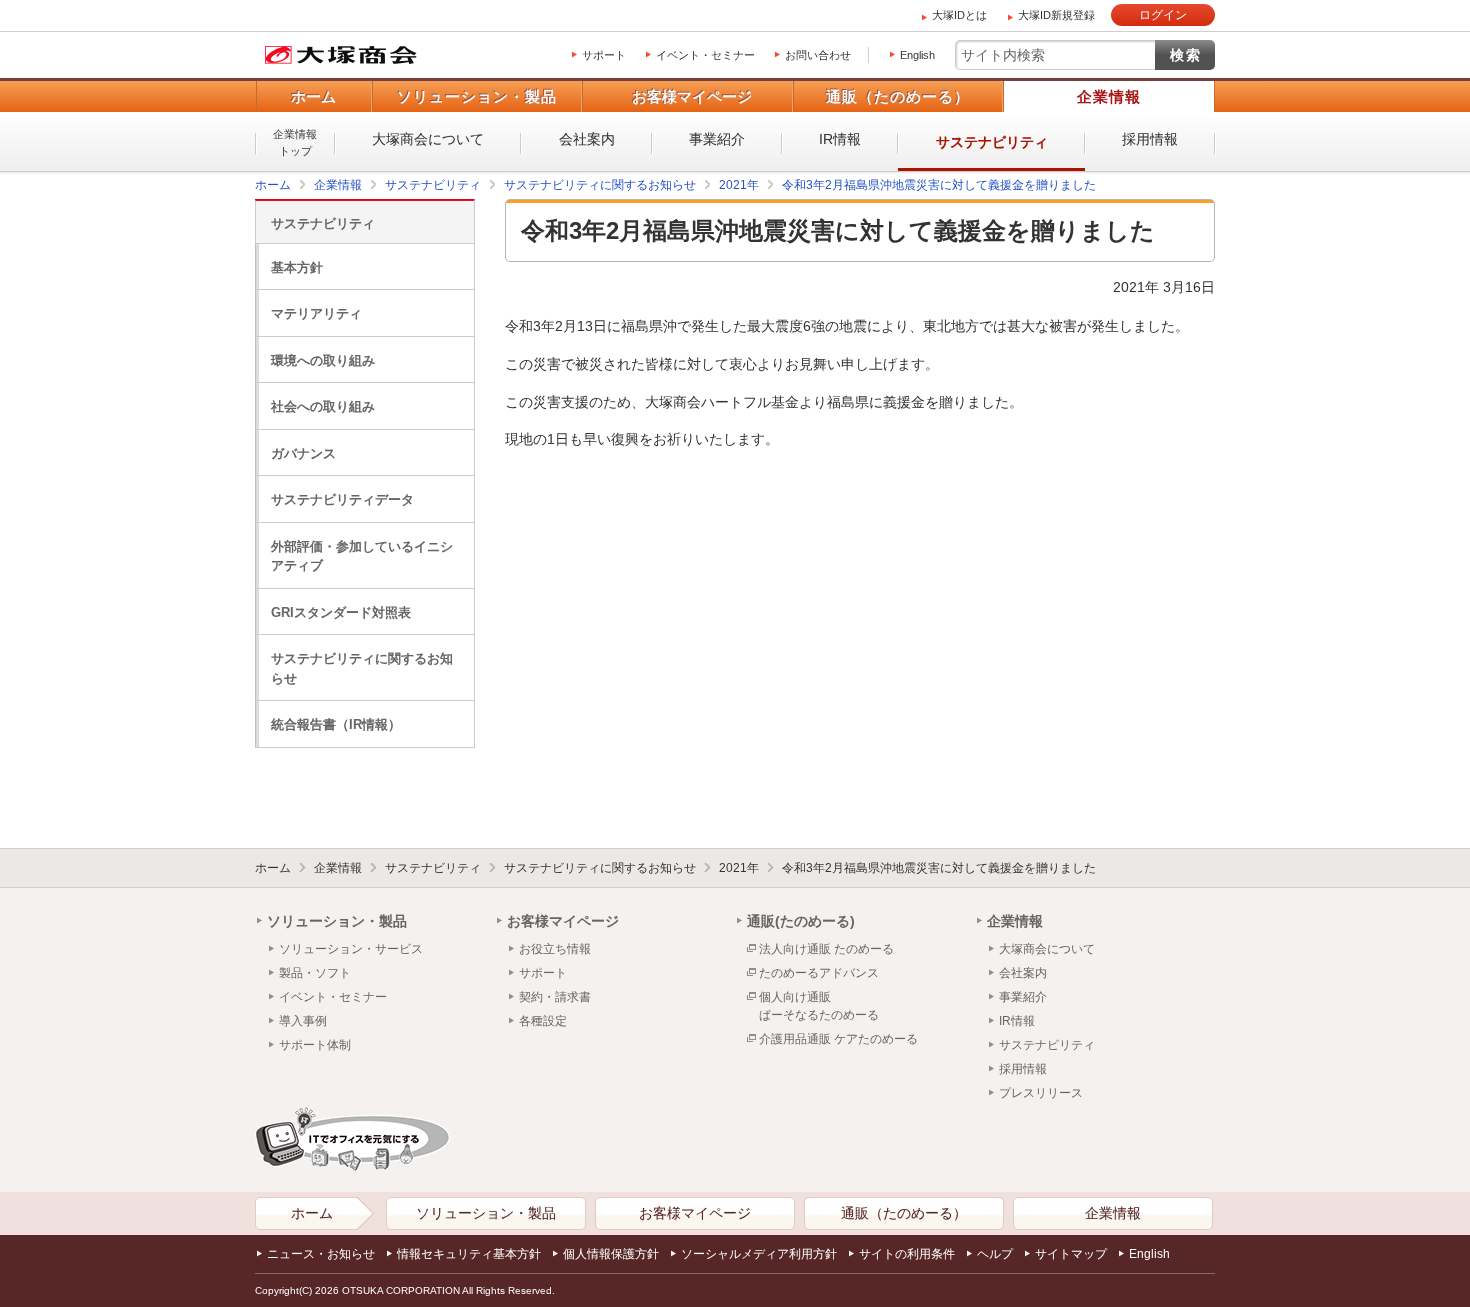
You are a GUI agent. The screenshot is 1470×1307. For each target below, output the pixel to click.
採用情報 (1150, 139)
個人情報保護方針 (611, 1254)
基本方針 (297, 267)
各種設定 (543, 1021)
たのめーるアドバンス (819, 973)
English (917, 55)
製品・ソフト (315, 973)
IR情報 (840, 139)
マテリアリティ (316, 313)
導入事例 (303, 1021)
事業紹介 (717, 139)
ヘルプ (995, 1254)
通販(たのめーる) (801, 921)
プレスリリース (1041, 1093)
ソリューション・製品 (477, 96)
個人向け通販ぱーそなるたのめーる (819, 1006)
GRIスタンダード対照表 (341, 612)
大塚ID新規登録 (1056, 15)
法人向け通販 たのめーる (826, 949)
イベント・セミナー (705, 55)
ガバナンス (303, 453)
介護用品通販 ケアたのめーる (838, 1039)
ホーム (313, 96)
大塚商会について (428, 139)
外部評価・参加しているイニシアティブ (362, 556)
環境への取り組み (323, 360)
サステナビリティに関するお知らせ (362, 668)
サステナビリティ (992, 142)
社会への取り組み (323, 406)
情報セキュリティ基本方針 (469, 1254)
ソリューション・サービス (351, 949)
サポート (604, 55)
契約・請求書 (555, 997)
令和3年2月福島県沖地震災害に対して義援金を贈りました (939, 868)
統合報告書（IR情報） (336, 724)
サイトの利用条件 (907, 1254)
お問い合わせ (818, 55)
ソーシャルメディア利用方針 (759, 1254)
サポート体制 (315, 1045)
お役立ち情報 (555, 949)
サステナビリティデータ (342, 499)
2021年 (739, 868)
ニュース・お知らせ (321, 1254)
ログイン (1163, 15)
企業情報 (1109, 96)
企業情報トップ (295, 142)
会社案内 (587, 139)
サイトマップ (1071, 1254)
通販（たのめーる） (898, 96)
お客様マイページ (692, 96)
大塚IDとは (959, 15)
